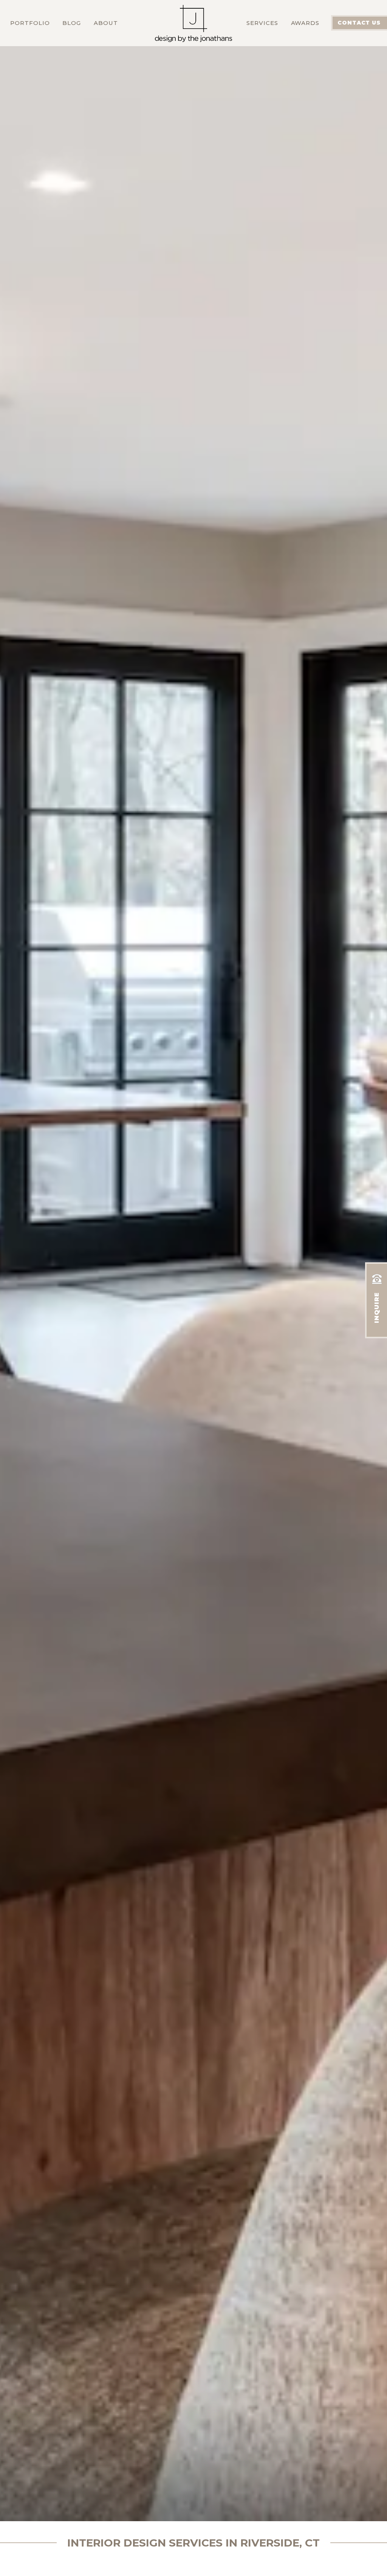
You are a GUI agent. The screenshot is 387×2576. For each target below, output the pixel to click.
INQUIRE (377, 1308)
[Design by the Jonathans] (193, 16)
